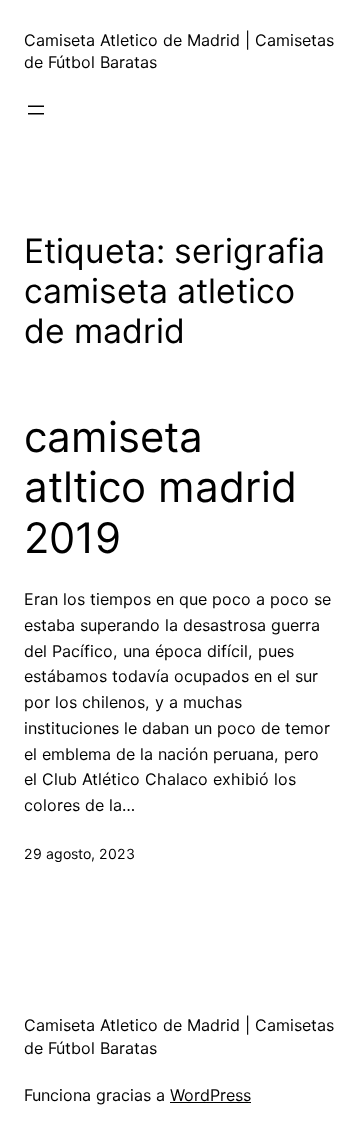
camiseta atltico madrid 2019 (160, 487)
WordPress (210, 1095)
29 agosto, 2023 (79, 853)
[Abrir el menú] (36, 110)
